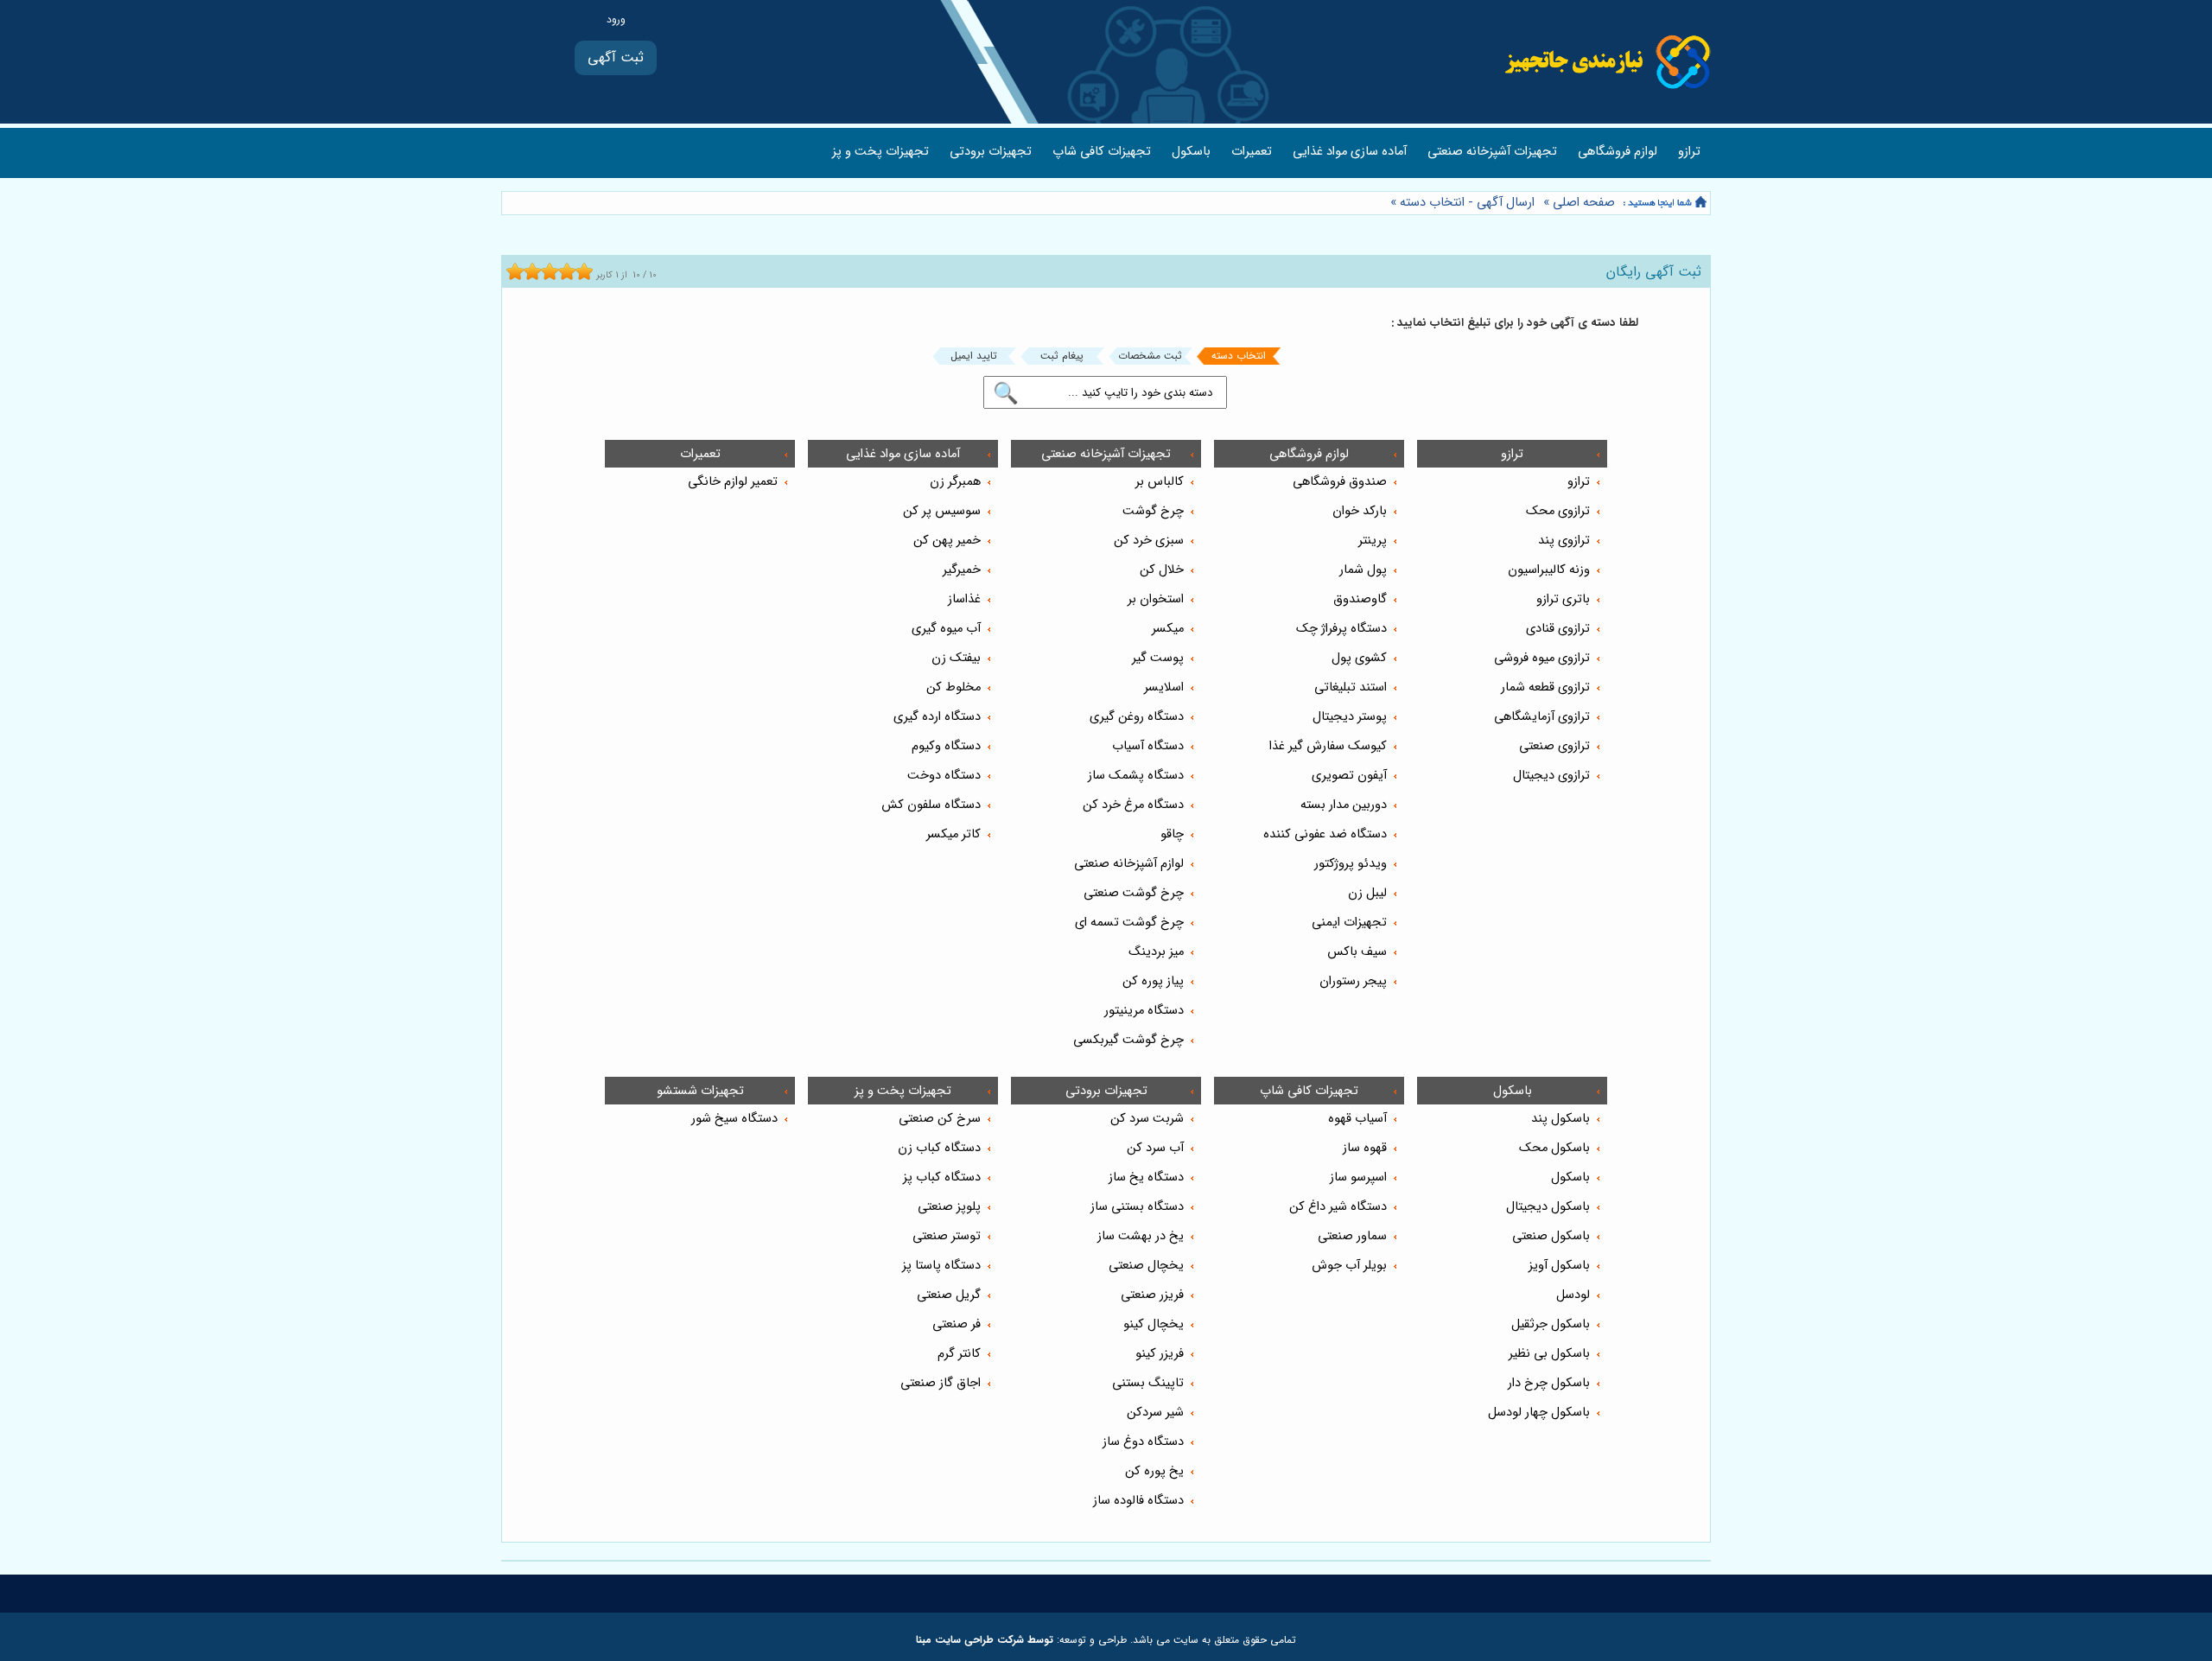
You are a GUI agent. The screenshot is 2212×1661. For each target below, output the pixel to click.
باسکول (1191, 152)
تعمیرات (1252, 152)
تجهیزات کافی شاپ (1102, 152)
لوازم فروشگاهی (1618, 152)
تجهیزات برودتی (991, 152)
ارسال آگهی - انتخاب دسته (1467, 203)
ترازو (1689, 152)
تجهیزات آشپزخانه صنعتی (1492, 152)
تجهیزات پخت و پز (880, 152)
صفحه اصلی (1584, 203)
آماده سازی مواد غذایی (1350, 152)
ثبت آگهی (616, 57)
